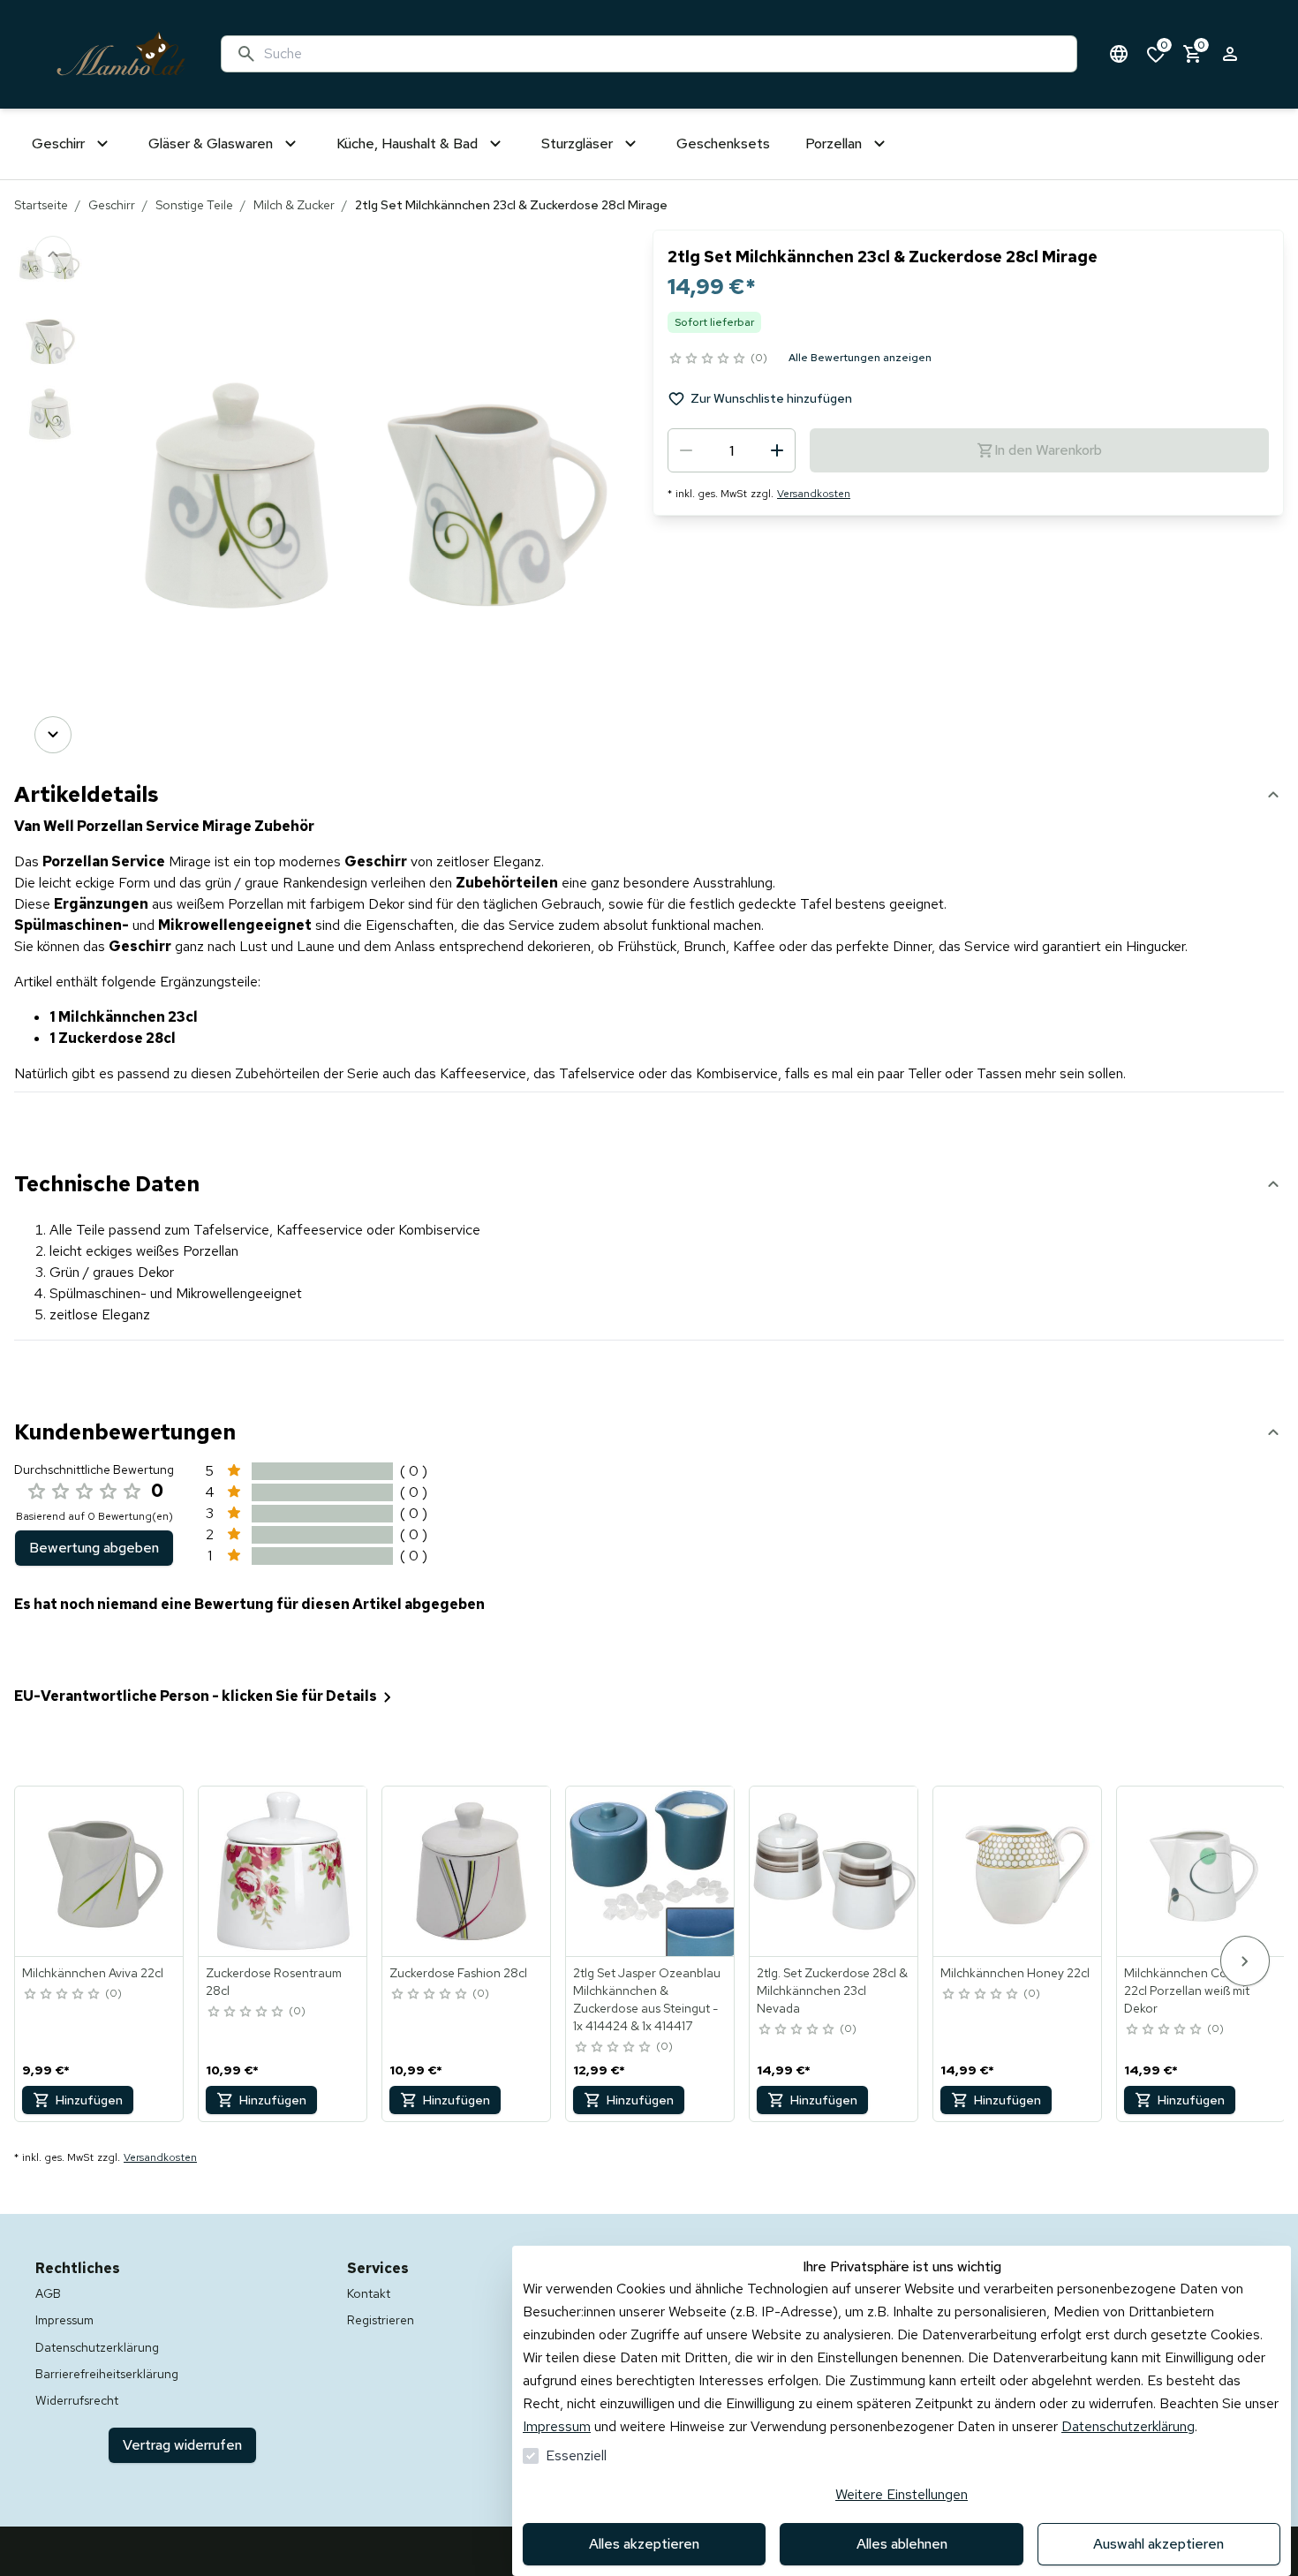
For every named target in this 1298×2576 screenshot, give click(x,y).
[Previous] (53, 254)
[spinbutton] (732, 450)
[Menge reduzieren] (686, 450)
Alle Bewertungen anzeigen (860, 358)
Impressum (557, 2426)
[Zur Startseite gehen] (121, 54)
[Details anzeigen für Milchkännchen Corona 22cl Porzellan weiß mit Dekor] (1202, 1871)
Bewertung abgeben (94, 1548)
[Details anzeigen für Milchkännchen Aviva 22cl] (100, 1871)
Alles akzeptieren (644, 2544)
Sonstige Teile (194, 205)
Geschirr (112, 205)
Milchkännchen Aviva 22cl (93, 1973)
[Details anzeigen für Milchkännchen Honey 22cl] (1018, 1871)
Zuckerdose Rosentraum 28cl (274, 1982)
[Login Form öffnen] (1230, 54)
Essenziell (576, 2455)
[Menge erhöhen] (777, 450)
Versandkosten (814, 494)
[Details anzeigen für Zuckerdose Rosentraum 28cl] (283, 1871)
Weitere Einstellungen (902, 2494)
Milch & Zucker (294, 205)
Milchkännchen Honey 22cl (1015, 1973)
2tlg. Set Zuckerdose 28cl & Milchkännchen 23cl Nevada (832, 1991)
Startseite (41, 205)
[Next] (53, 735)
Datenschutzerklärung (1128, 2426)
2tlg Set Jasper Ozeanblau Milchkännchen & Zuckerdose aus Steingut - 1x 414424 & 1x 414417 (647, 1999)
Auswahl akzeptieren (1158, 2544)
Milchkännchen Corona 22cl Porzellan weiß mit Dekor (1189, 1991)
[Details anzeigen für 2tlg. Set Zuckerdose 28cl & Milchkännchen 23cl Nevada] (834, 1871)
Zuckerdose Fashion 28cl (458, 1973)
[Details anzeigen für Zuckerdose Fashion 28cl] (467, 1871)
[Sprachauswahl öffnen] (1119, 54)
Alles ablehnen (902, 2544)
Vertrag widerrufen (182, 2445)
